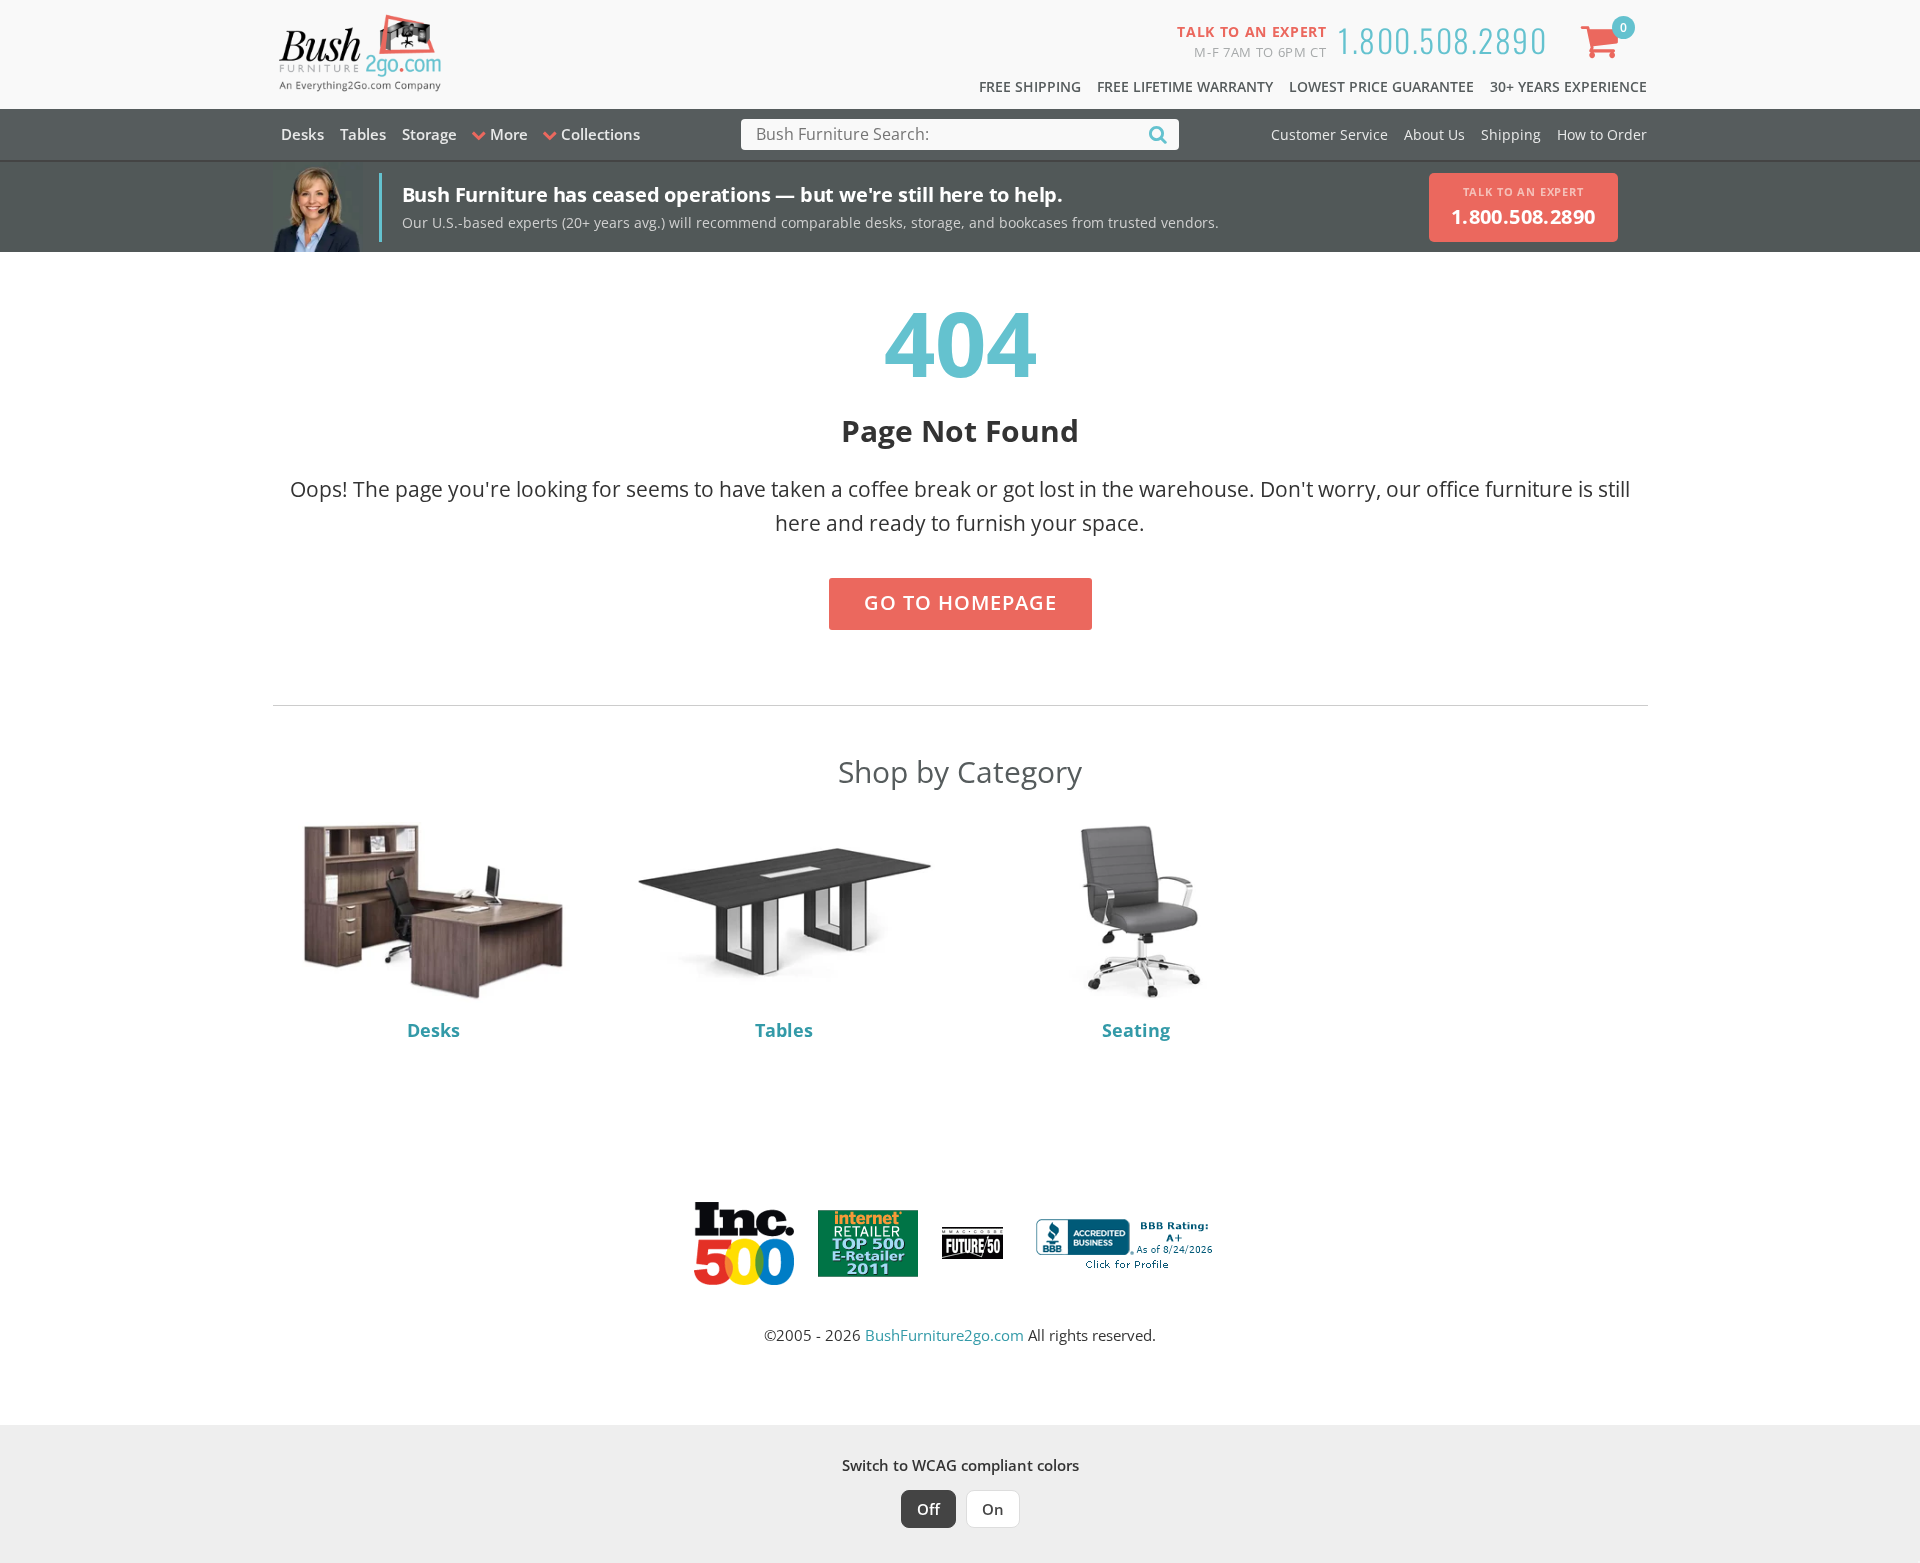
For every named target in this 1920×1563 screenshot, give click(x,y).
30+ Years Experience (1568, 86)
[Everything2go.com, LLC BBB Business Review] (1127, 1241)
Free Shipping (1030, 86)
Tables (363, 134)
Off (928, 1509)
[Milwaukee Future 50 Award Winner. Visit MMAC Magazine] (972, 1243)
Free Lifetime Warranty (1185, 86)
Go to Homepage (960, 602)
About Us (1434, 134)
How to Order (1602, 134)
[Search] (1158, 133)
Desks (302, 134)
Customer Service (1329, 134)
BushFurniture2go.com (944, 1335)
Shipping (1511, 134)
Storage (429, 134)
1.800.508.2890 (1442, 39)
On (993, 1509)
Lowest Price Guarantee (1381, 86)
